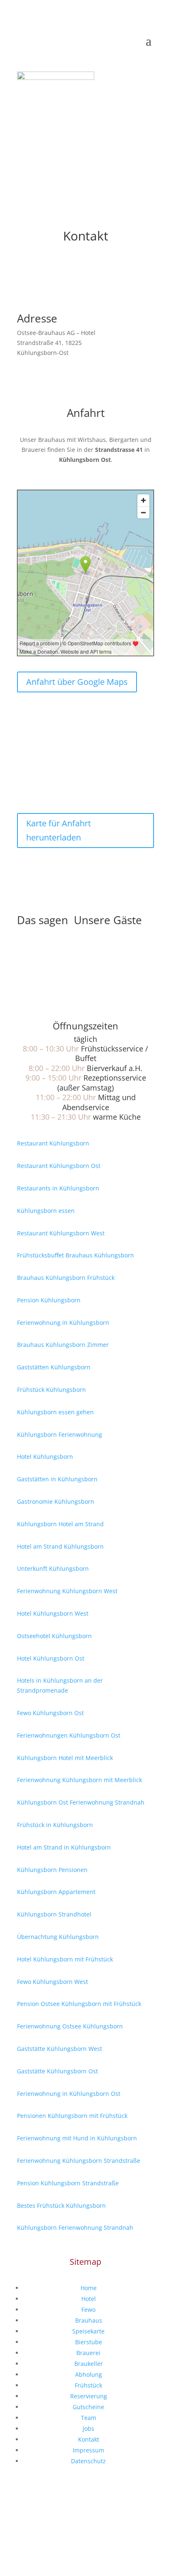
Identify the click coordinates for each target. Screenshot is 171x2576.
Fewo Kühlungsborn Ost (50, 1713)
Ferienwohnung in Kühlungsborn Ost (69, 2094)
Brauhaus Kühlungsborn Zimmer (63, 1345)
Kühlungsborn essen (46, 1211)
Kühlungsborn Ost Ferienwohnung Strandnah (81, 1802)
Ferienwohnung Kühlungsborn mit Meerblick (79, 1780)
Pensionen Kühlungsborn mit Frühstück (72, 2116)
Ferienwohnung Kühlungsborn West (67, 1591)
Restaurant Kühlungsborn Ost (59, 1166)
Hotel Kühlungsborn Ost (51, 1658)
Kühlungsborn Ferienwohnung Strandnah (75, 2228)
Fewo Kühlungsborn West (53, 1982)
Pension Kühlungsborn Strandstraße (68, 2183)
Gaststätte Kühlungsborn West (60, 2049)
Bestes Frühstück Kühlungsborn (61, 2205)
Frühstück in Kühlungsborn (55, 1825)
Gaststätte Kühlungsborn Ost (57, 2071)
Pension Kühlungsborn (49, 1300)
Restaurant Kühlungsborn (53, 1143)
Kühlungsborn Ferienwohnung (60, 1434)
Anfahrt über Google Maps (77, 682)
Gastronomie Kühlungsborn (56, 1501)
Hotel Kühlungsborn (45, 1457)
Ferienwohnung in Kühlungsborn (63, 1323)
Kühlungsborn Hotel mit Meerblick (65, 1758)
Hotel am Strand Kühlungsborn (60, 1546)
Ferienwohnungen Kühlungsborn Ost (69, 1735)
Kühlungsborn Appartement (56, 1892)
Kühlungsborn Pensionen (52, 1870)
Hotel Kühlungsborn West (53, 1613)
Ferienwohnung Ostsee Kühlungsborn (70, 2026)
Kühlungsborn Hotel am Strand (60, 1524)
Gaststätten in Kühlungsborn (57, 1479)
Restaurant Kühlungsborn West (61, 1233)
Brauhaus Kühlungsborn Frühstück (66, 1278)
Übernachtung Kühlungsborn (58, 1937)
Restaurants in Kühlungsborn (58, 1188)
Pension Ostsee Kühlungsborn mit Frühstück (79, 2004)
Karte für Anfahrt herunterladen (59, 830)
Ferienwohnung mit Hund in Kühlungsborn (77, 2138)
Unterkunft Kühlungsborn (53, 1568)
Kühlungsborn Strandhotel (54, 1914)
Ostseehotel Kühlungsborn (54, 1636)
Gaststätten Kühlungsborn (54, 1367)
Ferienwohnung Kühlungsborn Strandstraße (79, 2161)
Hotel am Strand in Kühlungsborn (64, 1847)
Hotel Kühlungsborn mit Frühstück (65, 1959)
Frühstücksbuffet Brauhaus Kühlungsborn (76, 1255)
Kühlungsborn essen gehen (55, 1412)
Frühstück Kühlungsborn (51, 1390)
